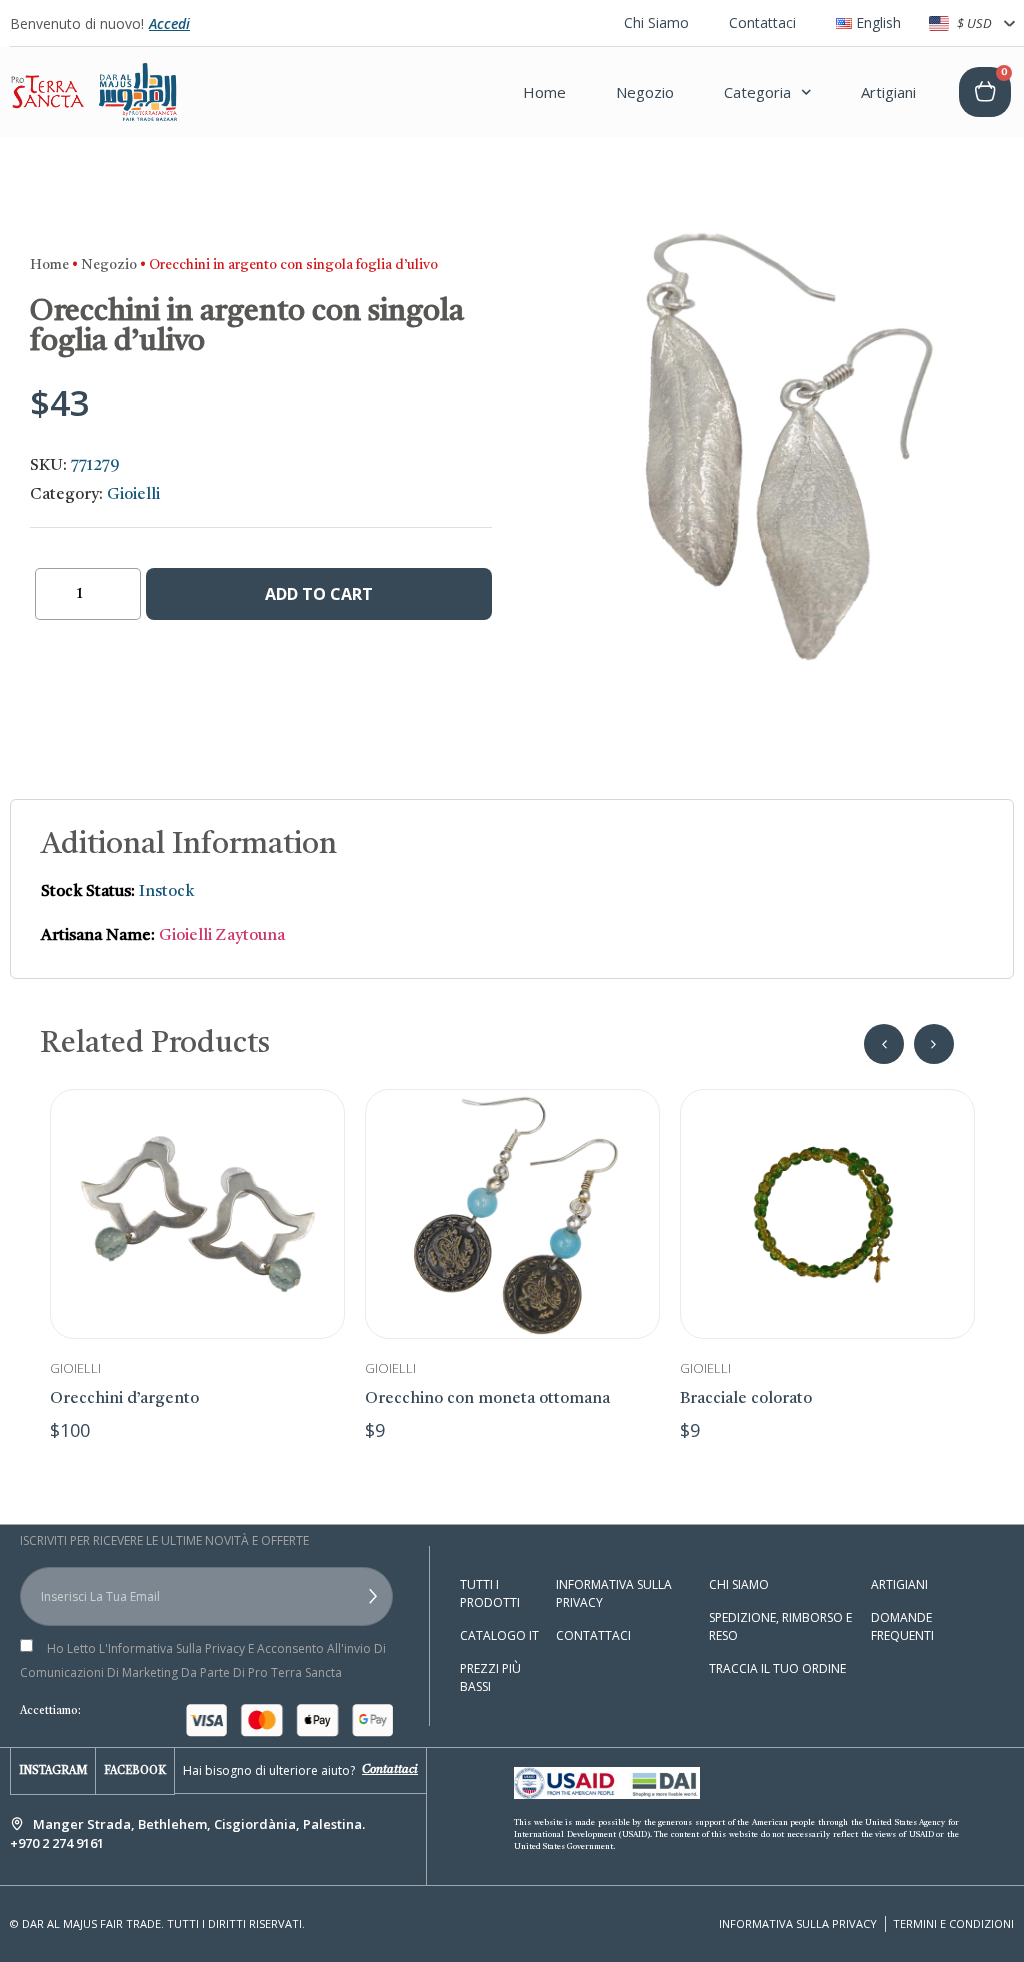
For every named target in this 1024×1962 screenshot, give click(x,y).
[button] (884, 1044)
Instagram (53, 1771)
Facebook (135, 1771)
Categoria (757, 92)
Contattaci (762, 22)
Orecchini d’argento (124, 1399)
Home (544, 92)
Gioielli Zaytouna (222, 936)
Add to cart (319, 594)
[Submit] (345, 1597)
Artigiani (888, 92)
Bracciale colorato (746, 1399)
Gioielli (133, 495)
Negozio (645, 92)
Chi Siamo (656, 22)
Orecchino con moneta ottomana (487, 1399)
